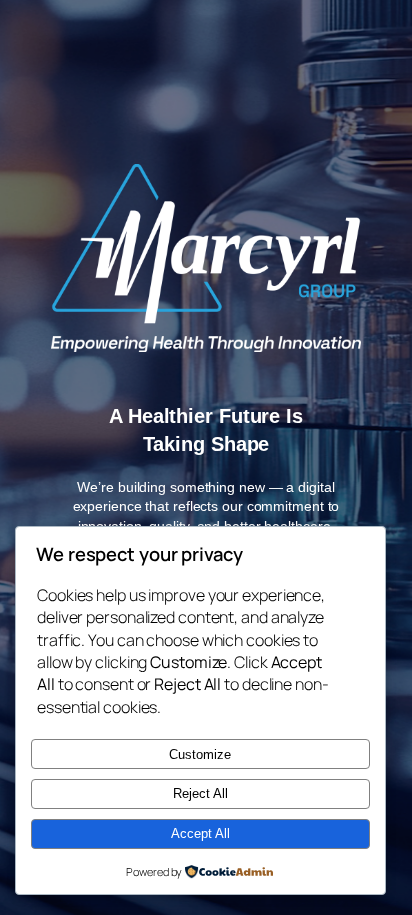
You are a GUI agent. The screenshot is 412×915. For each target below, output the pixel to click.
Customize (200, 754)
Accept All (200, 833)
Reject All (200, 793)
